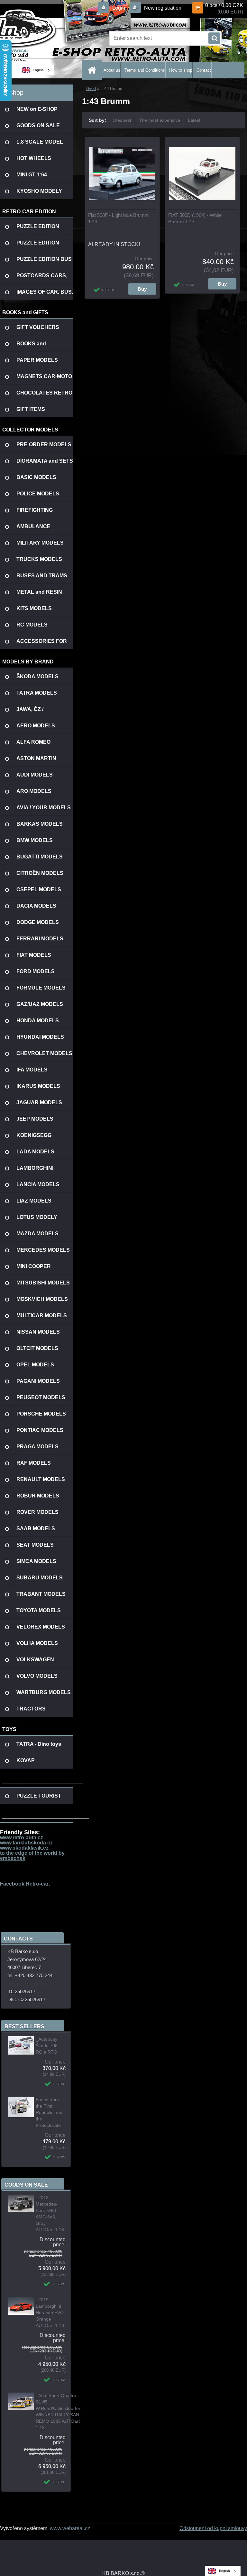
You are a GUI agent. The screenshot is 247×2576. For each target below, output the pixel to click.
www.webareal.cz (70, 2528)
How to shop (181, 70)
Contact (204, 70)
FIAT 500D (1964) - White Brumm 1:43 (195, 218)
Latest (194, 120)
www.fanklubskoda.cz (26, 1843)
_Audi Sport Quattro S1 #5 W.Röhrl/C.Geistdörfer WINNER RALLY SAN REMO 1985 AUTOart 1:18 (58, 2412)
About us (112, 70)
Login (119, 8)
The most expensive (160, 120)
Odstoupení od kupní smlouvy (213, 2528)
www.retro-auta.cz (22, 1838)
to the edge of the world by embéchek (32, 1856)
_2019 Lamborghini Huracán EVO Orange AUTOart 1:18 (50, 2313)
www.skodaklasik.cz (24, 1848)
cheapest (122, 120)
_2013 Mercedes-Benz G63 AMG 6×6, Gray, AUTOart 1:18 (50, 2214)
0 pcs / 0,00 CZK (224, 5)
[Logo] (44, 38)
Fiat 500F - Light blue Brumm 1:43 (119, 218)
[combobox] (37, 70)
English (38, 70)
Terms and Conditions (145, 70)
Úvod (91, 89)
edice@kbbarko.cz (28, 1983)
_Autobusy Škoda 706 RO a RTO (47, 2046)
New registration (162, 8)
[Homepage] (93, 70)
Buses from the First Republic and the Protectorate (49, 2112)
